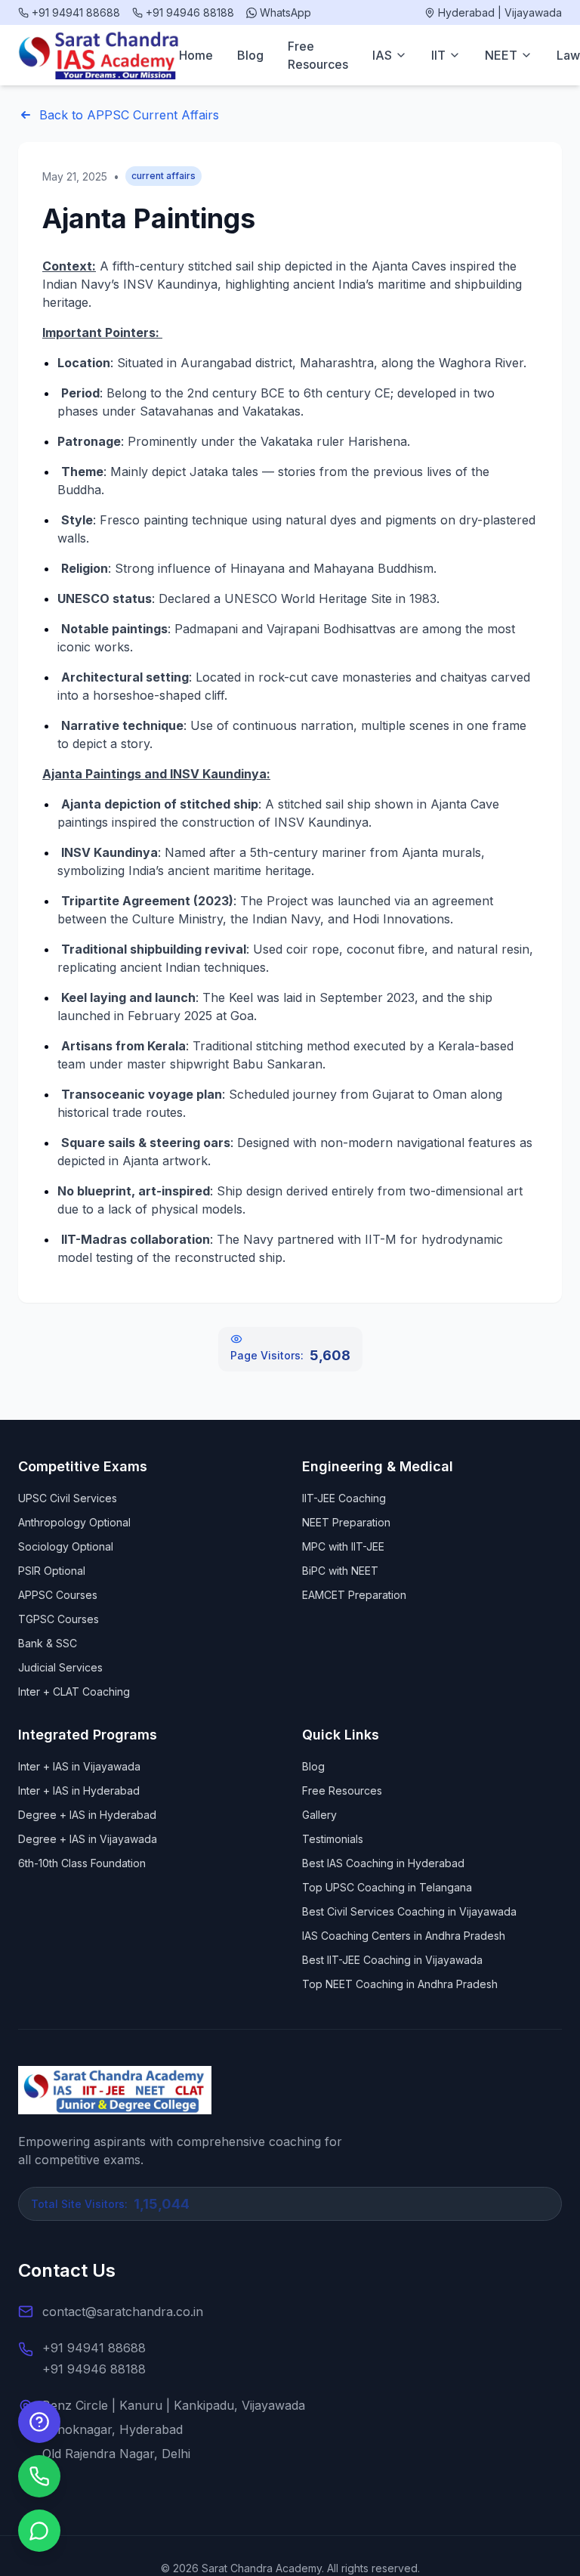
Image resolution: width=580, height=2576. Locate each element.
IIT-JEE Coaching (344, 1498)
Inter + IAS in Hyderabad (79, 1791)
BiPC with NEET (340, 1571)
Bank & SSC (48, 1643)
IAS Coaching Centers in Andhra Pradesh (404, 1936)
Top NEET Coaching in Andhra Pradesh (400, 1984)
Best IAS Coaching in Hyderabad (383, 1863)
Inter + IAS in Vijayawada (79, 1766)
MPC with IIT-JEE (343, 1546)
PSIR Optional (52, 1571)
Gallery (319, 1815)
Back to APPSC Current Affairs (129, 115)
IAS (382, 55)
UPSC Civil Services (68, 1498)
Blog (250, 55)
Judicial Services (60, 1667)
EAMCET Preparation (354, 1595)
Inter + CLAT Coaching (74, 1692)
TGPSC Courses (59, 1619)
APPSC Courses (58, 1595)
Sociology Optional (66, 1546)
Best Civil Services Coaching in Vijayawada (409, 1911)
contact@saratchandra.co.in (123, 2312)
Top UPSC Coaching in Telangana (387, 1887)
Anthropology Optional (74, 1522)
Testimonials (333, 1839)
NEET (501, 55)
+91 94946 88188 (94, 2369)
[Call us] (39, 2476)
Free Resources (318, 55)
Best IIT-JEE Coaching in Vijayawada (392, 1960)
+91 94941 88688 (94, 2348)
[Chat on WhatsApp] (39, 2531)
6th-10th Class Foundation (82, 1863)
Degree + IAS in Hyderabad (87, 1815)
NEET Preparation (346, 1522)
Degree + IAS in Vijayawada (88, 1839)
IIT (438, 55)
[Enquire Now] (39, 2422)
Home (196, 55)
